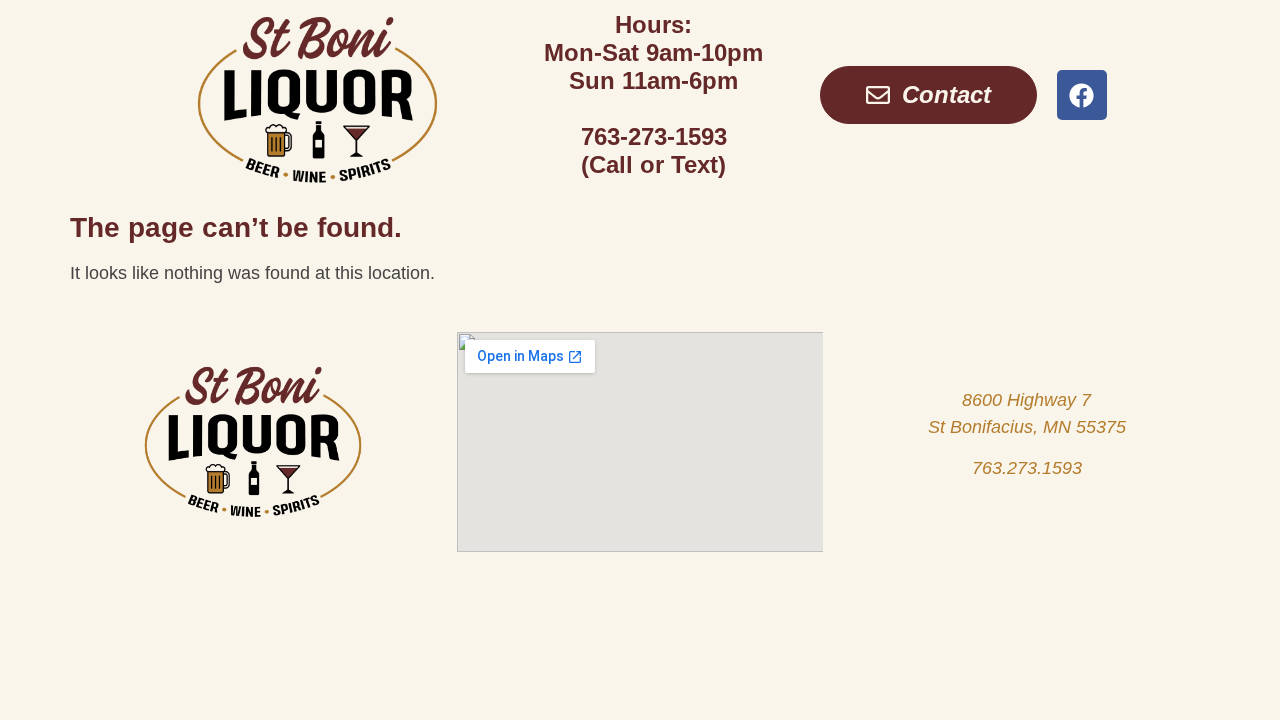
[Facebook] (1082, 95)
